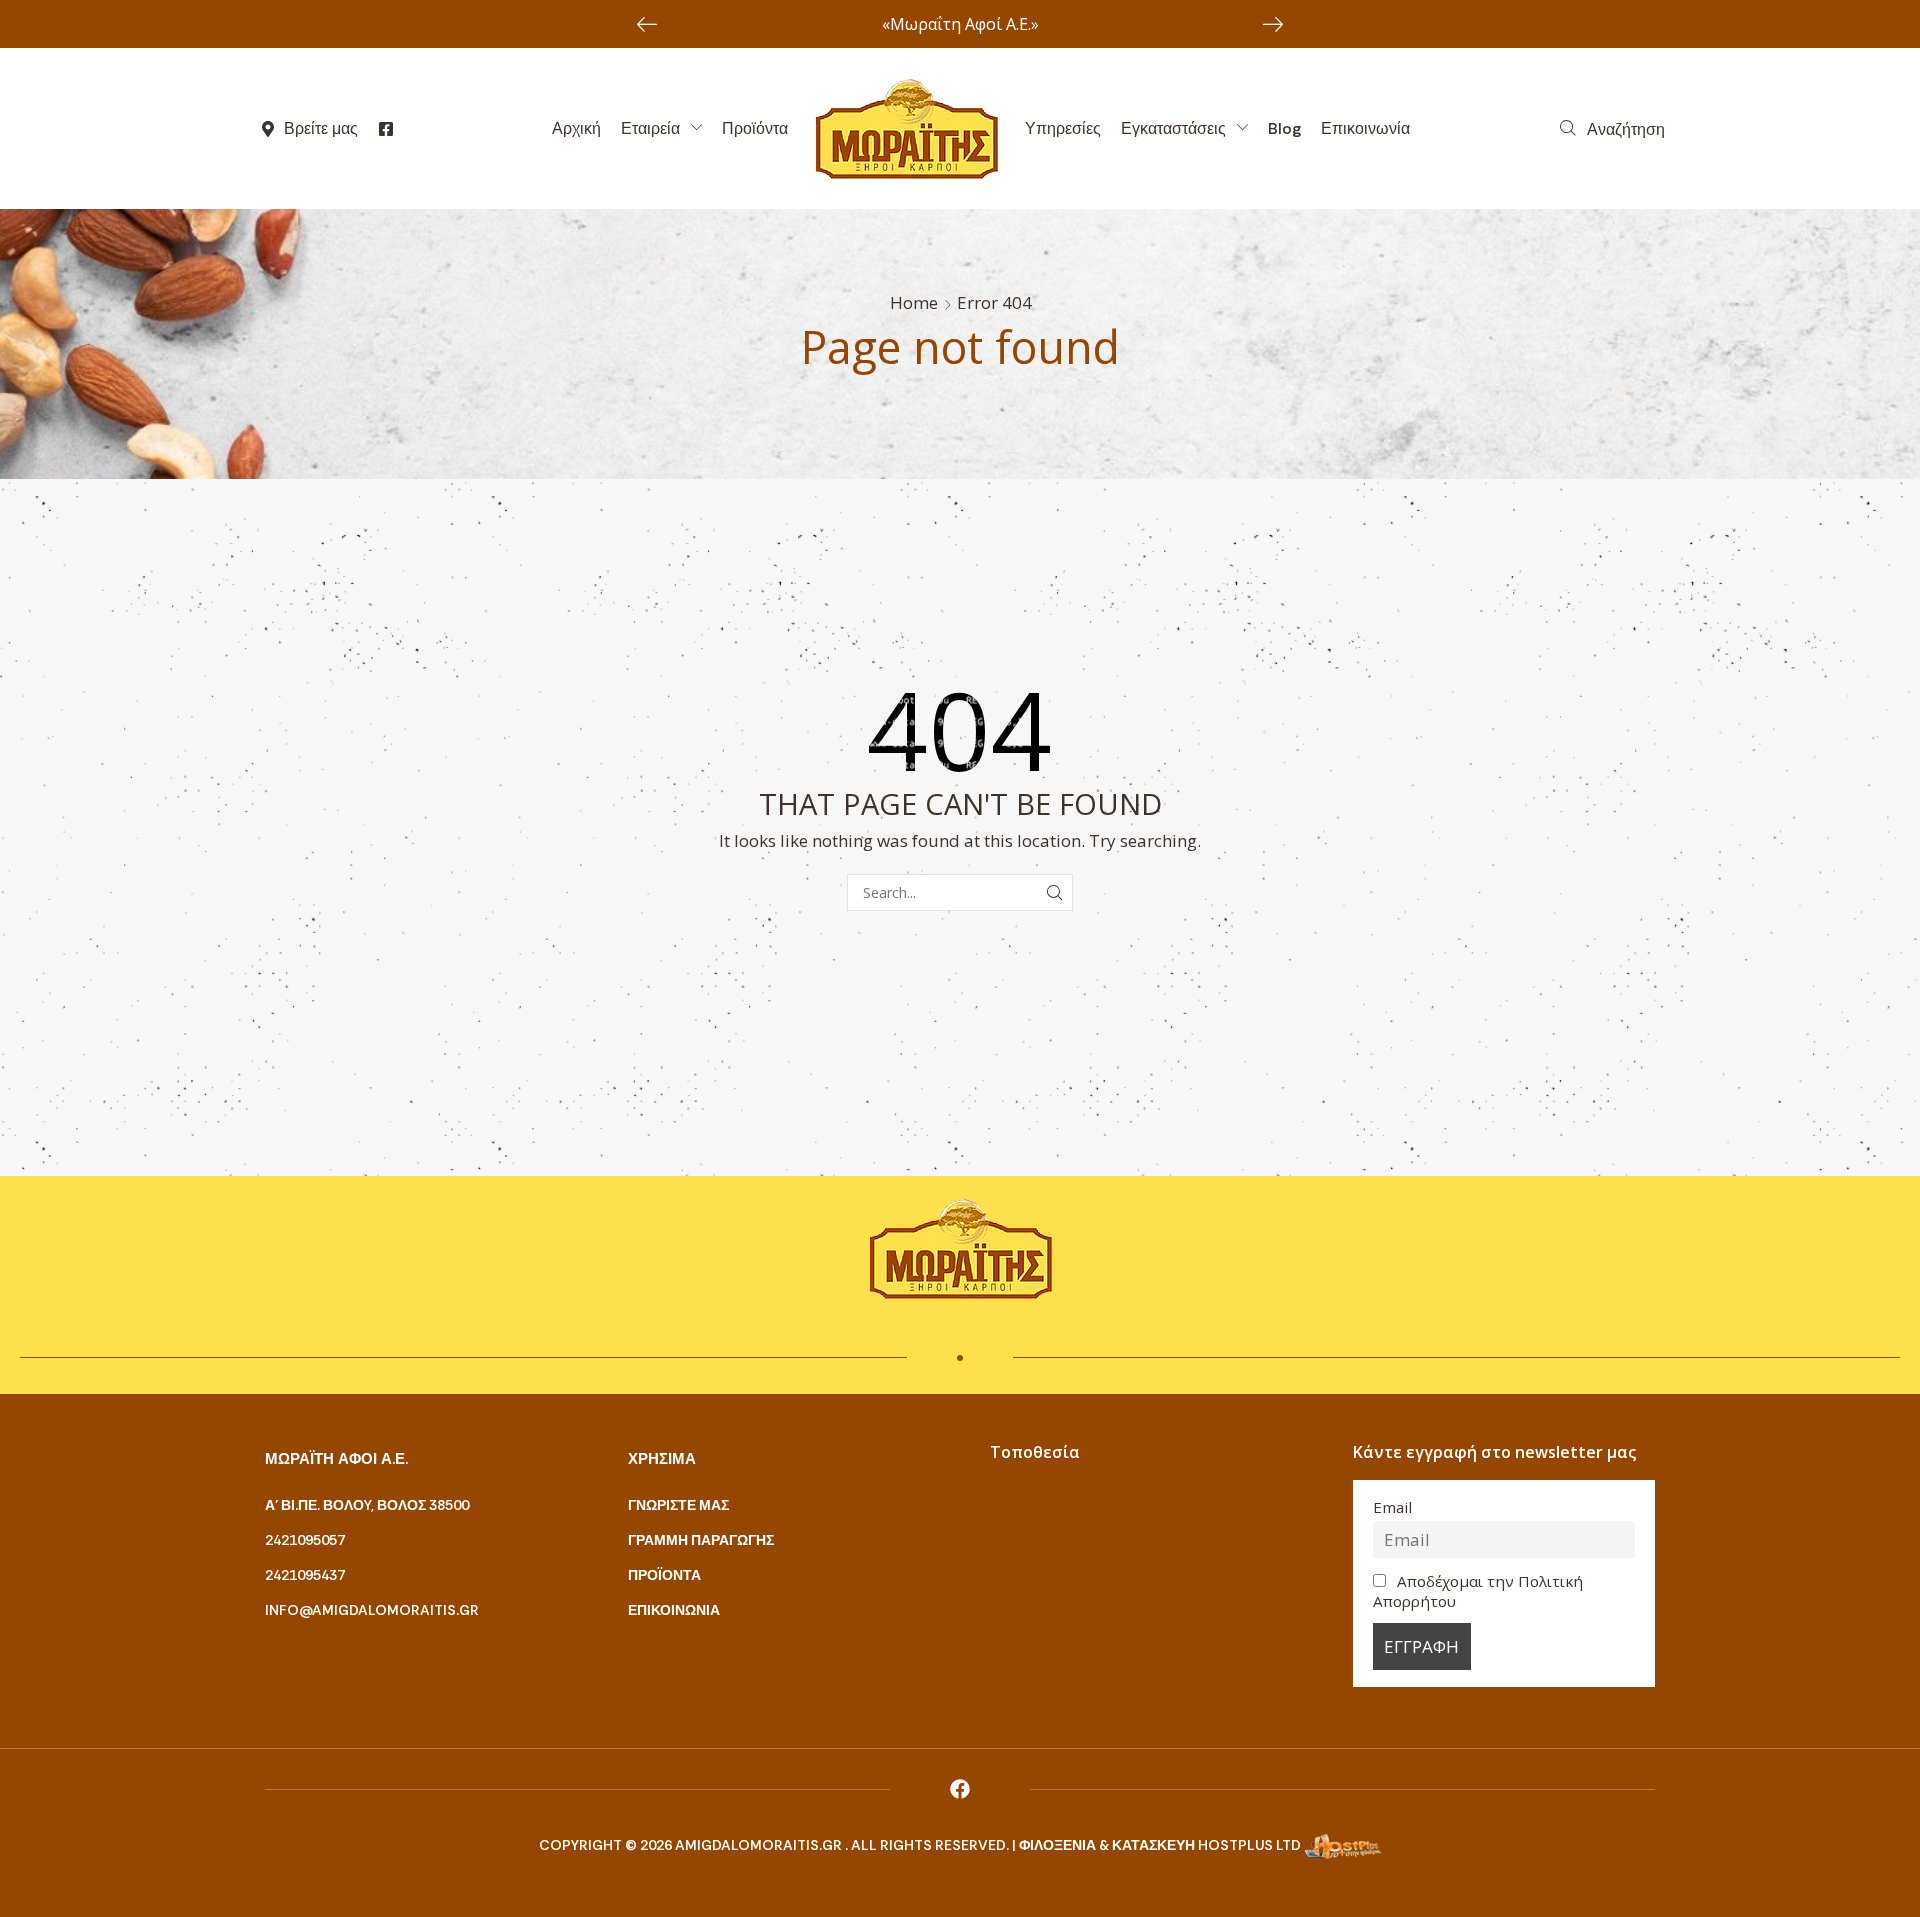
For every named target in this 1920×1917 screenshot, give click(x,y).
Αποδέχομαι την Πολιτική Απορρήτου (1478, 1591)
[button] (1612, 129)
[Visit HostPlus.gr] (1343, 1845)
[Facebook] (960, 1789)
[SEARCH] (1054, 892)
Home (914, 302)
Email (1392, 1507)
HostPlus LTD (1249, 1845)
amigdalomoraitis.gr (760, 1845)
